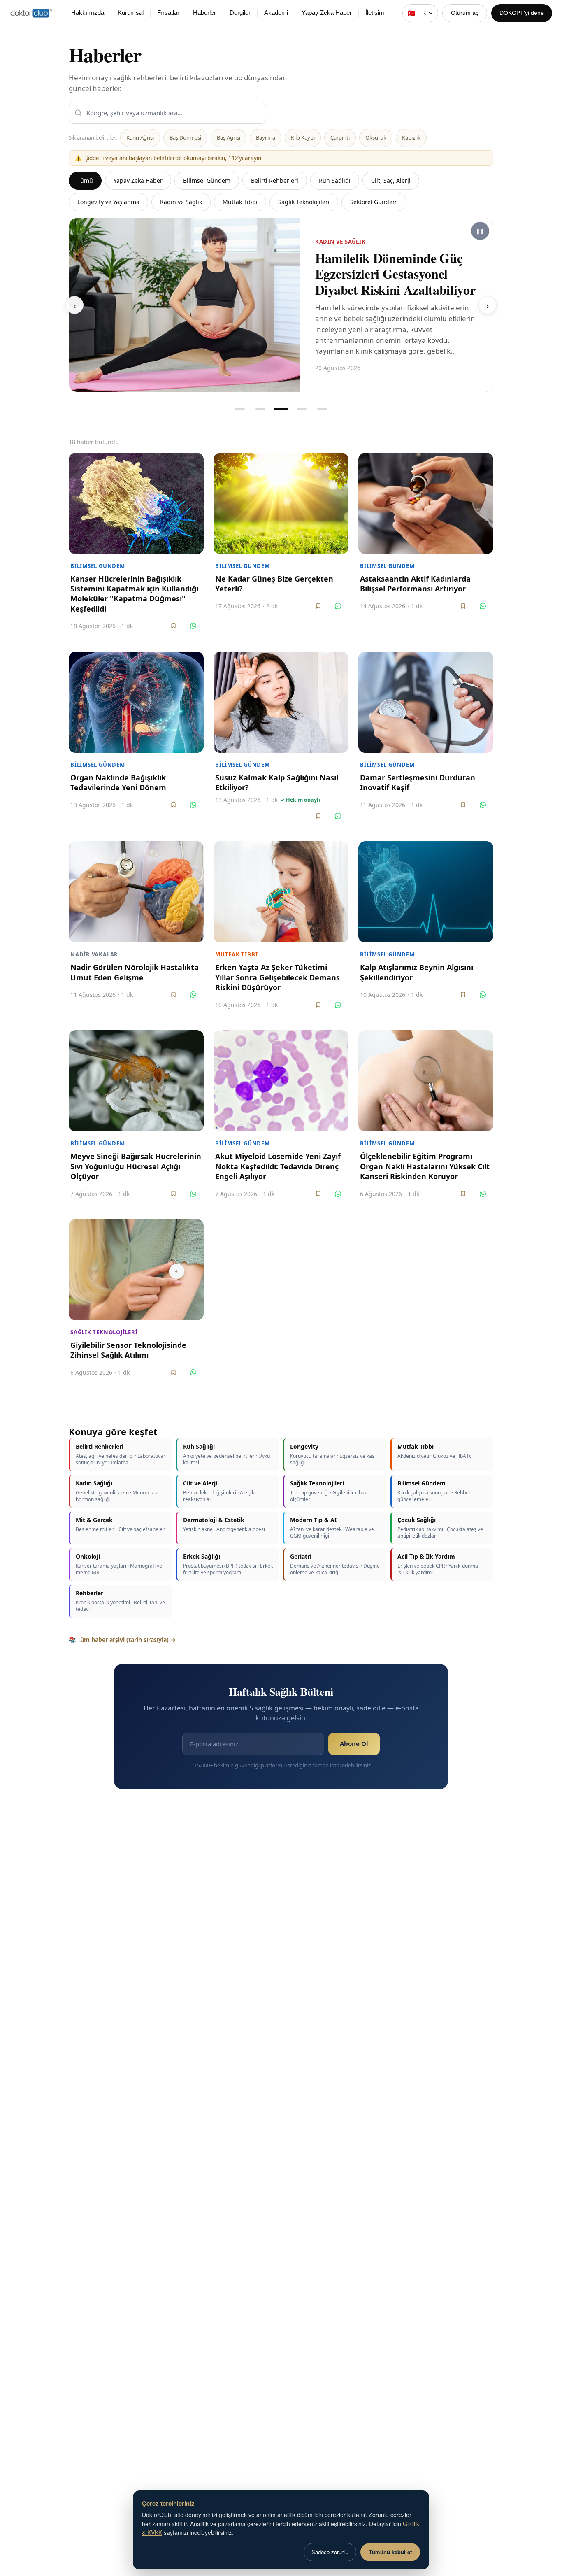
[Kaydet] (173, 619)
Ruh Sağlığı (335, 180)
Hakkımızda (88, 13)
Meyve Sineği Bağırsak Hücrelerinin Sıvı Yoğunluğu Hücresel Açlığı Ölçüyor (136, 1160)
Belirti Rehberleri (275, 180)
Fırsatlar (168, 13)
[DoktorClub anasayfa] (31, 13)
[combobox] (167, 113)
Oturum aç (465, 13)
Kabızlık (411, 137)
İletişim (375, 13)
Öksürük (376, 137)
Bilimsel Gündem (207, 180)
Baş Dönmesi (185, 137)
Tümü (85, 180)
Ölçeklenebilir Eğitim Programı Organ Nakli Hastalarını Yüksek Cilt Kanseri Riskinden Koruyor (425, 1160)
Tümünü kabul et (390, 2552)
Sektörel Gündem (374, 202)
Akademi (276, 13)
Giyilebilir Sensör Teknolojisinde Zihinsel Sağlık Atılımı (128, 1343)
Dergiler (240, 13)
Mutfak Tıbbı (240, 202)
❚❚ (480, 231)
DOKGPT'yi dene (522, 13)
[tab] (240, 402)
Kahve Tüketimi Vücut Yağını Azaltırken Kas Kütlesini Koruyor (378, 270)
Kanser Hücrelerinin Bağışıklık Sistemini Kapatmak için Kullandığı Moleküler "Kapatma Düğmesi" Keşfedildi (134, 587)
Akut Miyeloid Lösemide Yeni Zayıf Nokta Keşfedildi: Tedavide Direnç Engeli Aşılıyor (278, 1160)
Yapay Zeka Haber (327, 13)
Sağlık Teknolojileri (304, 202)
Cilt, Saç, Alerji (391, 180)
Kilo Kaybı (303, 137)
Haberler (204, 13)
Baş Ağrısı (229, 137)
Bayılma (266, 137)
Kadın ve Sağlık (181, 202)
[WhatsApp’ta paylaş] (193, 619)
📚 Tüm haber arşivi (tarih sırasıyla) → (122, 1633)
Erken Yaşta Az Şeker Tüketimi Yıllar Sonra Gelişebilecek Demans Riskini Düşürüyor (278, 971)
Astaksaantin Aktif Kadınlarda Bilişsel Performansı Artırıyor (415, 577)
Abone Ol (354, 1737)
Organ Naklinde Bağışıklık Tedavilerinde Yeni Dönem (118, 776)
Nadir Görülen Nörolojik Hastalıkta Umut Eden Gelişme (135, 966)
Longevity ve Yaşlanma (108, 202)
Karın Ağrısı (140, 137)
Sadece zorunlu (330, 2552)
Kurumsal (131, 13)
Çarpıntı (340, 137)
